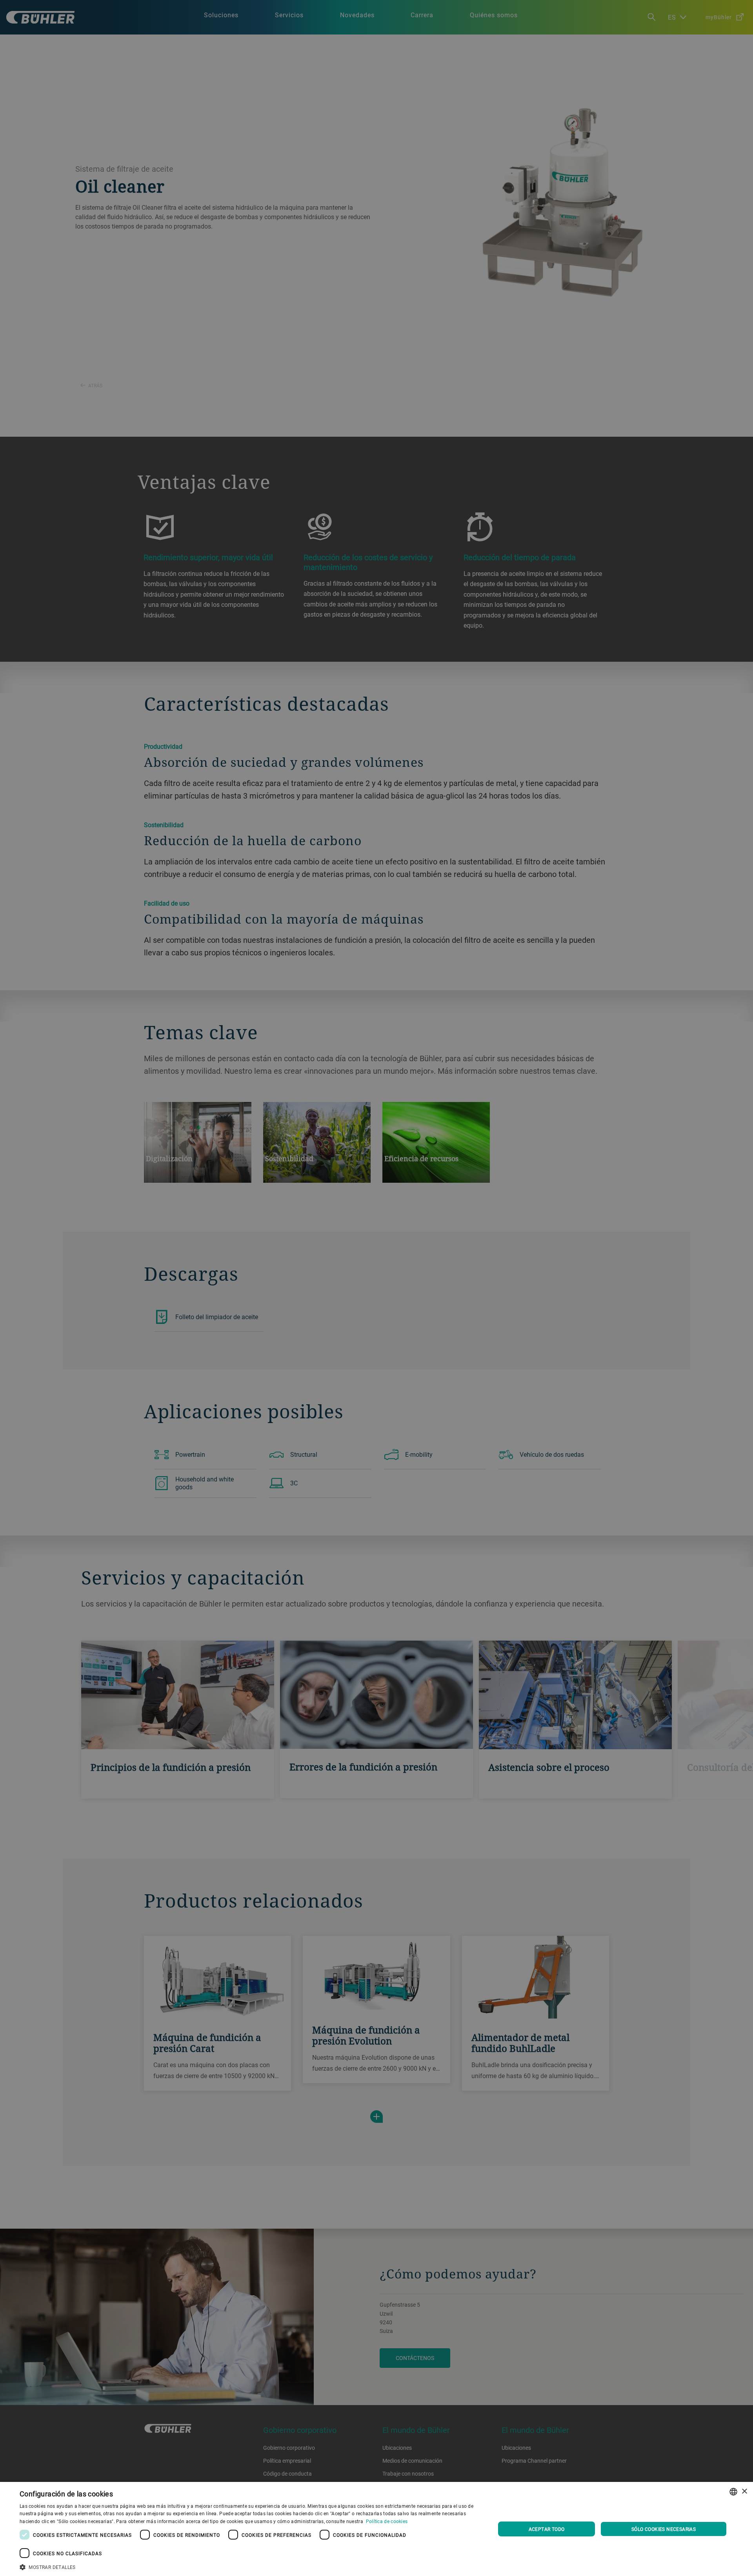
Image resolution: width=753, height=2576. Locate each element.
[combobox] (733, 2492)
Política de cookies (387, 2521)
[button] (250, 2566)
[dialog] (376, 2529)
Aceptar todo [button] (547, 2529)
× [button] (744, 2492)
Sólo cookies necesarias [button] (664, 2529)
